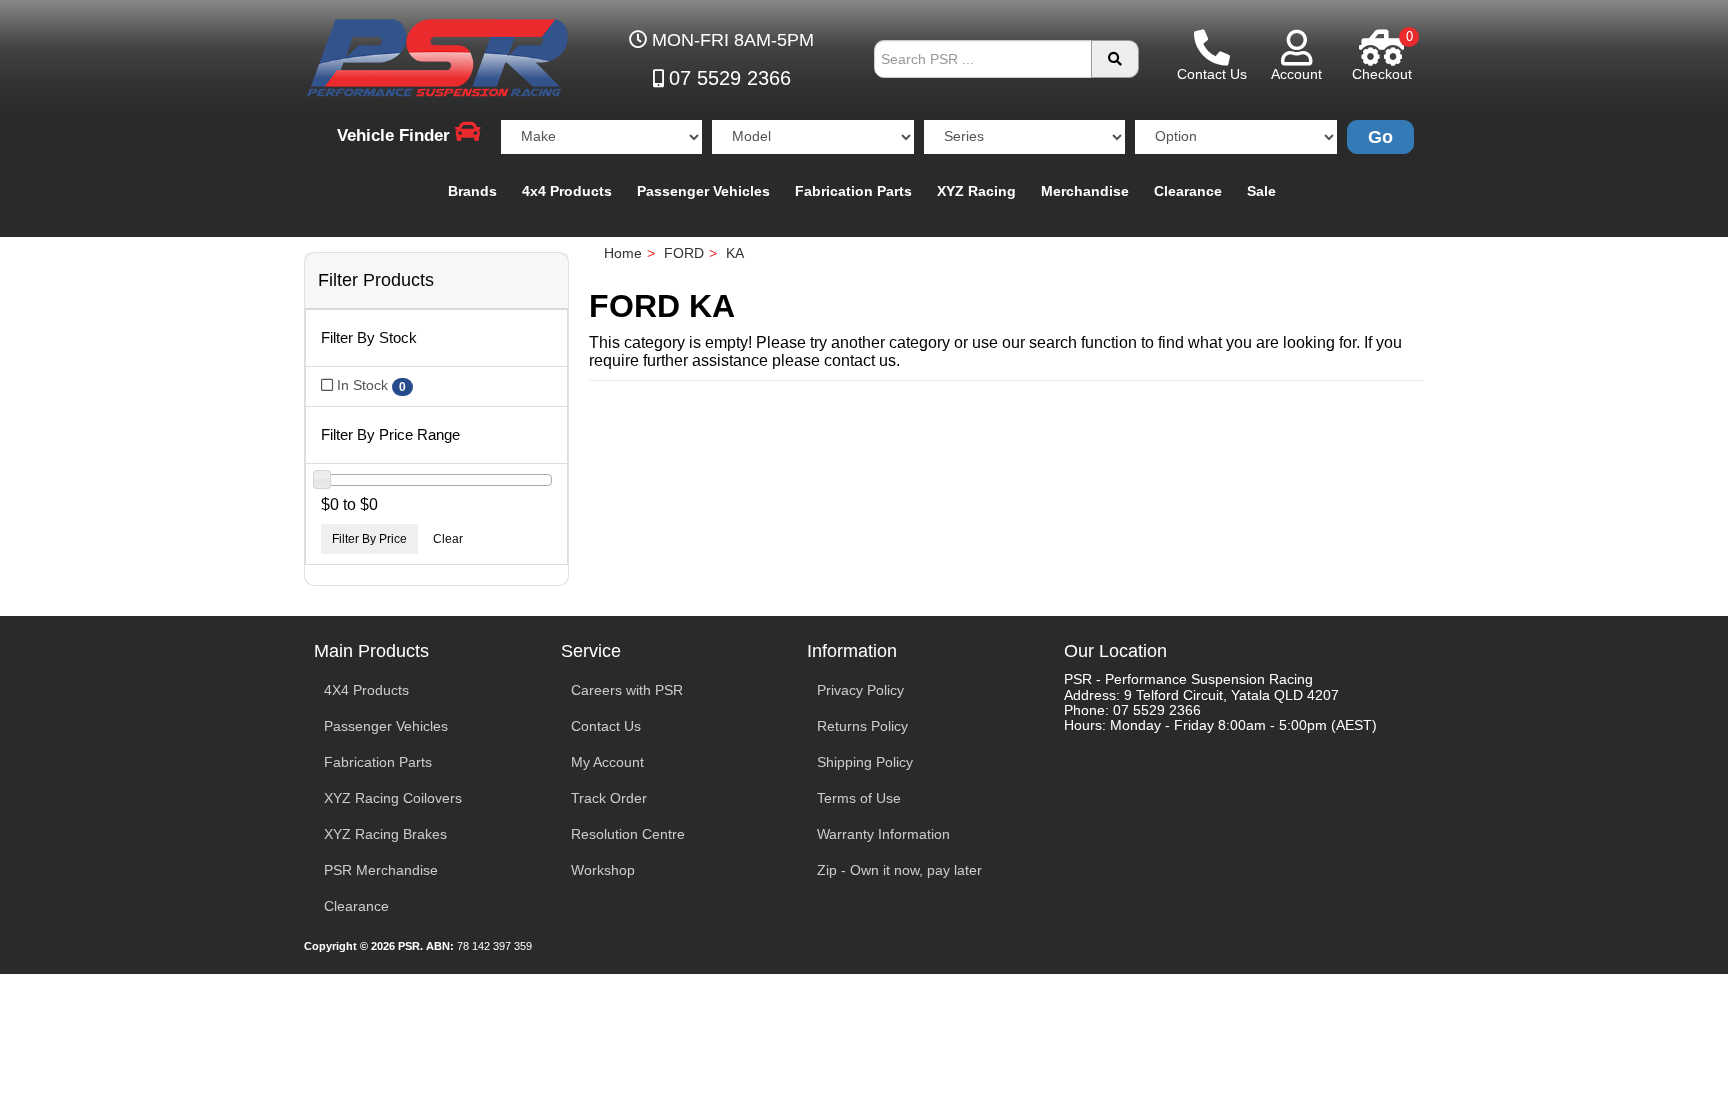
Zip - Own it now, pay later (899, 870)
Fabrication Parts (853, 191)
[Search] (1115, 59)
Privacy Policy (860, 690)
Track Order (609, 798)
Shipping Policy (865, 762)
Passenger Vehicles (703, 191)
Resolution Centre (628, 834)
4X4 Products (366, 690)
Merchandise (1085, 191)
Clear (448, 539)
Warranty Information (883, 834)
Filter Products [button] (376, 280)
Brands (472, 191)
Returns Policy (862, 726)
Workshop (603, 870)
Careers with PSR (627, 690)
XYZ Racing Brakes (385, 834)
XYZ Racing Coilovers (393, 798)
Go (1380, 137)
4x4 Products (567, 191)
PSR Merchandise (381, 870)
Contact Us (606, 726)
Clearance (1188, 191)
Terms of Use (859, 798)
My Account (607, 762)
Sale (1261, 191)
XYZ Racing (976, 191)
